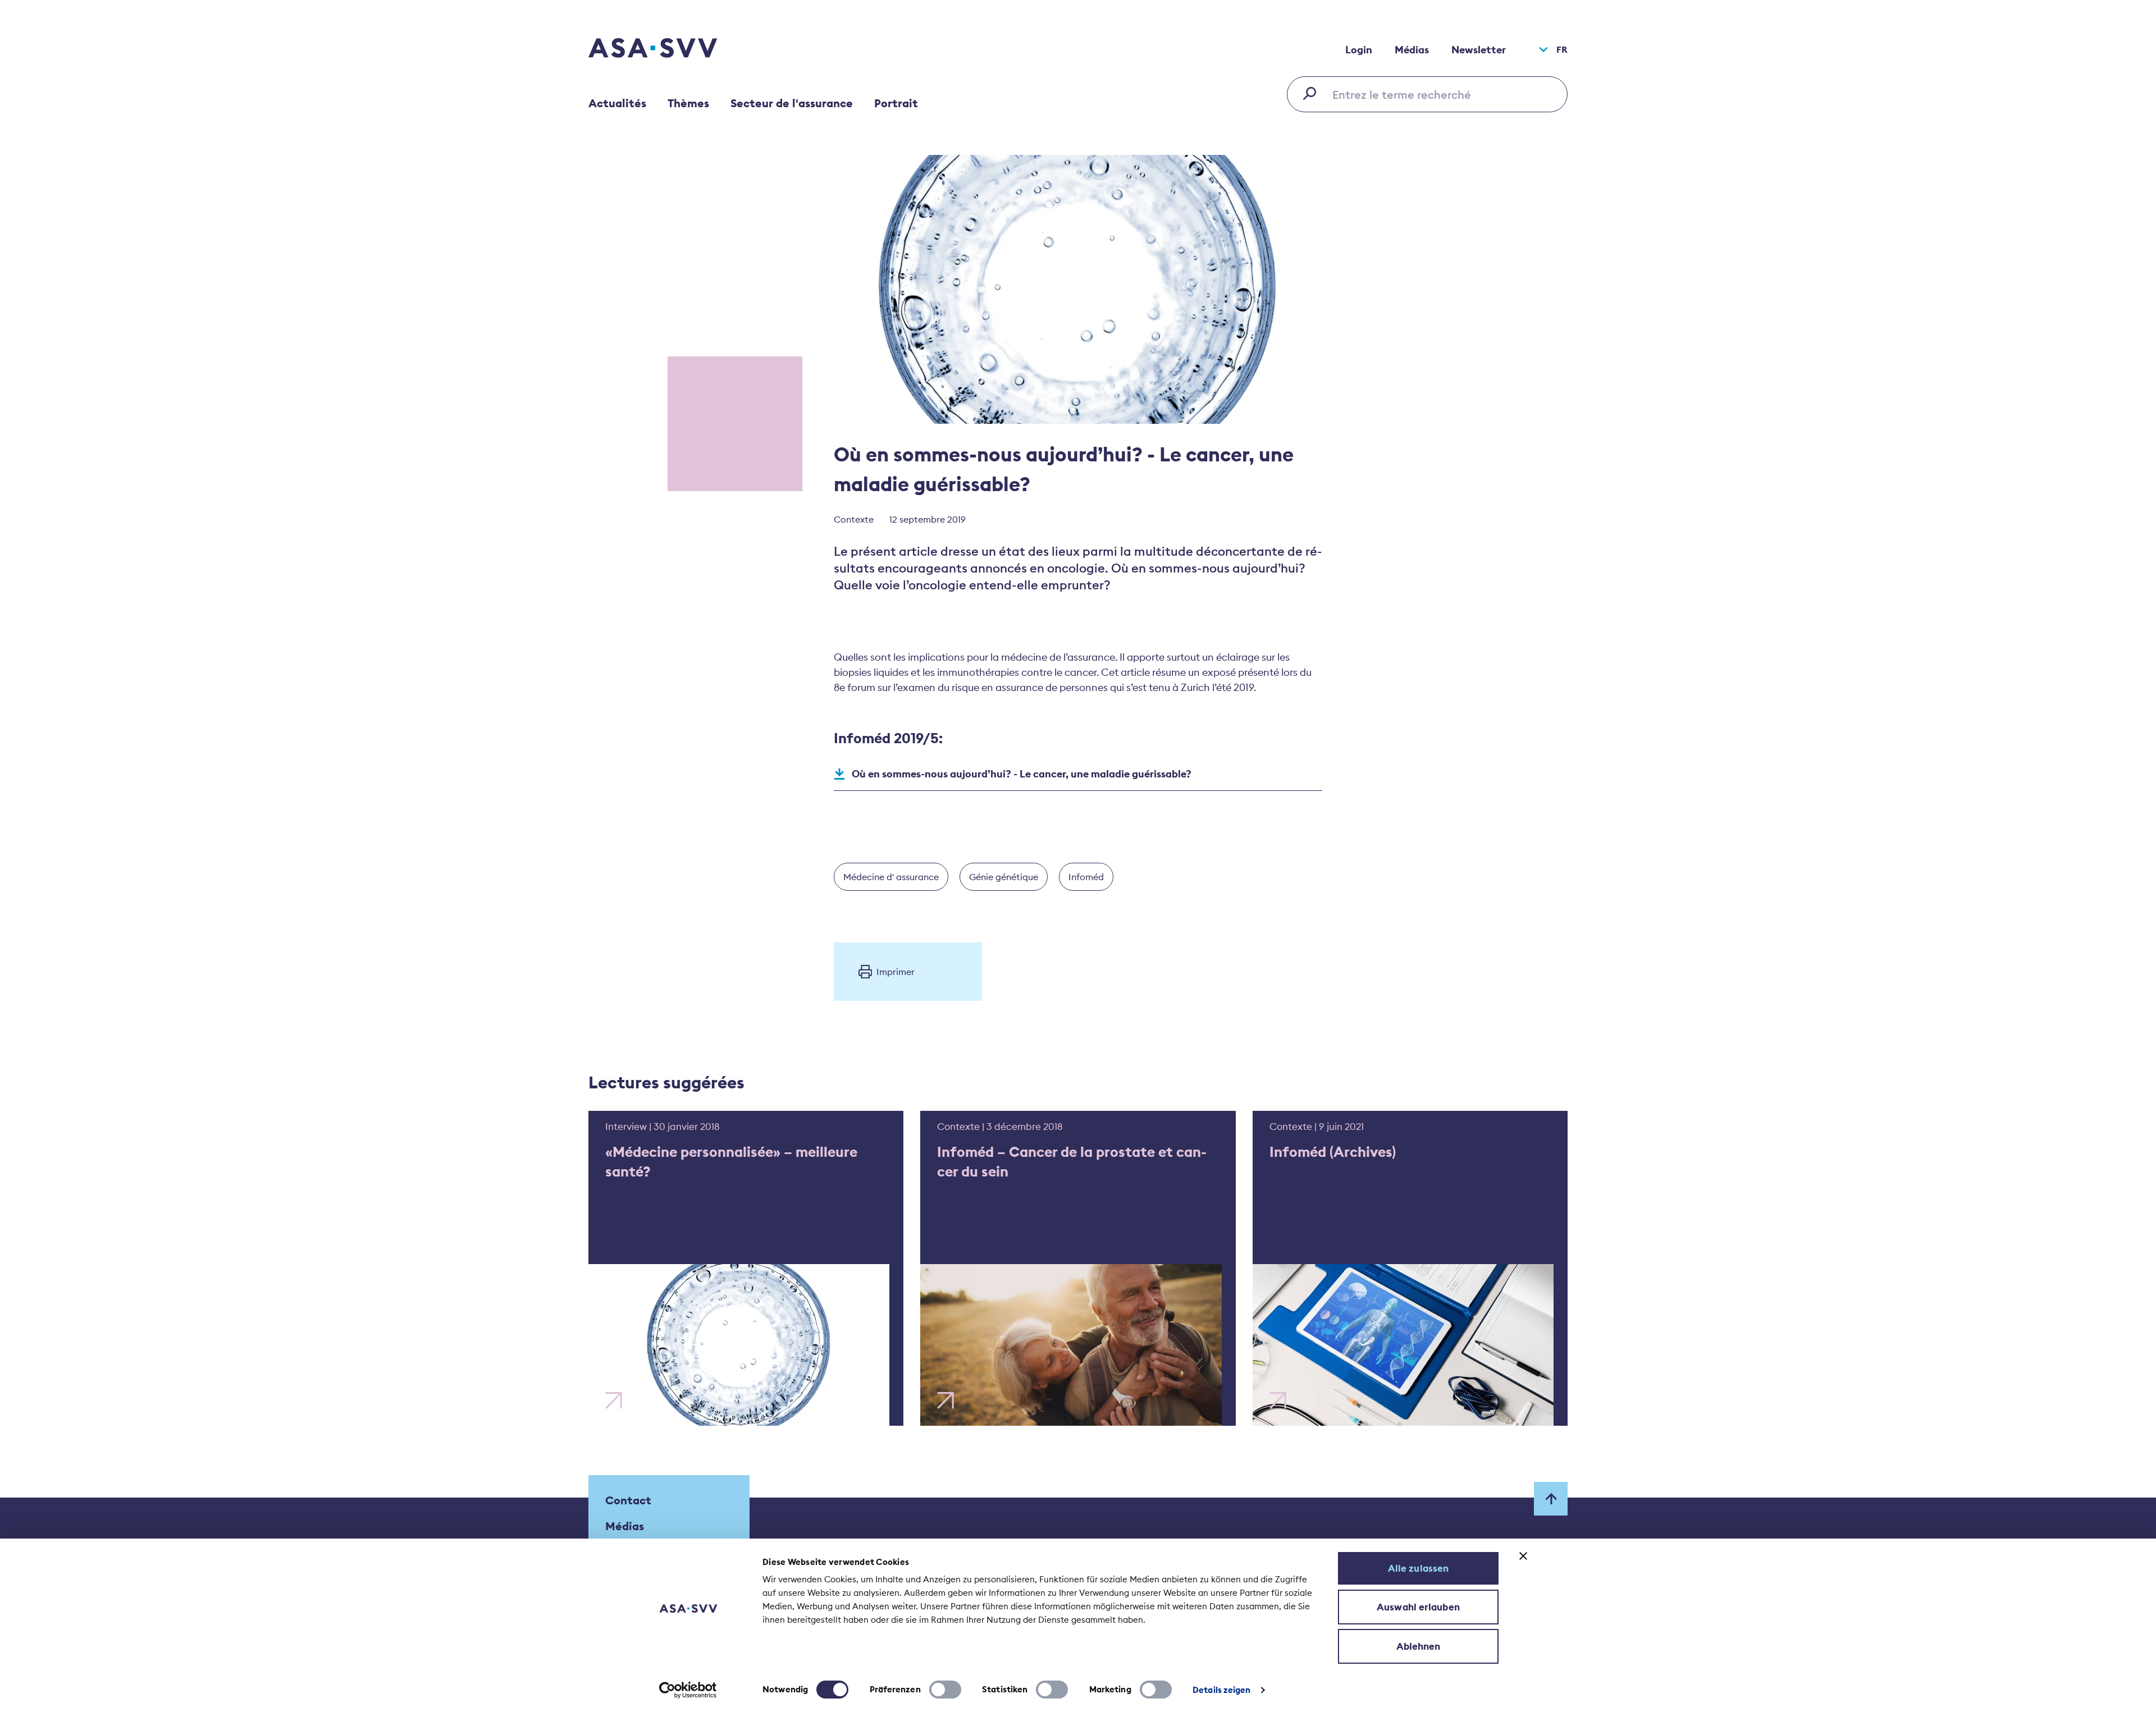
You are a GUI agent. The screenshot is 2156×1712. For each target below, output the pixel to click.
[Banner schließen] (1523, 1556)
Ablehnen (1419, 1646)
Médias (1412, 50)
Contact (628, 1500)
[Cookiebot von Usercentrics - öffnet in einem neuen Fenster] (688, 1690)
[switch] (945, 1690)
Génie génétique (1004, 877)
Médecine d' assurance (891, 877)
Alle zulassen (1418, 1568)
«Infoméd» (1387, 1178)
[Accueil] (673, 49)
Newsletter (1479, 50)
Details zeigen (1221, 1690)
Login (1359, 50)
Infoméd (1086, 877)
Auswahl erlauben (1418, 1607)
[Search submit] (1313, 93)
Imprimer (896, 972)
